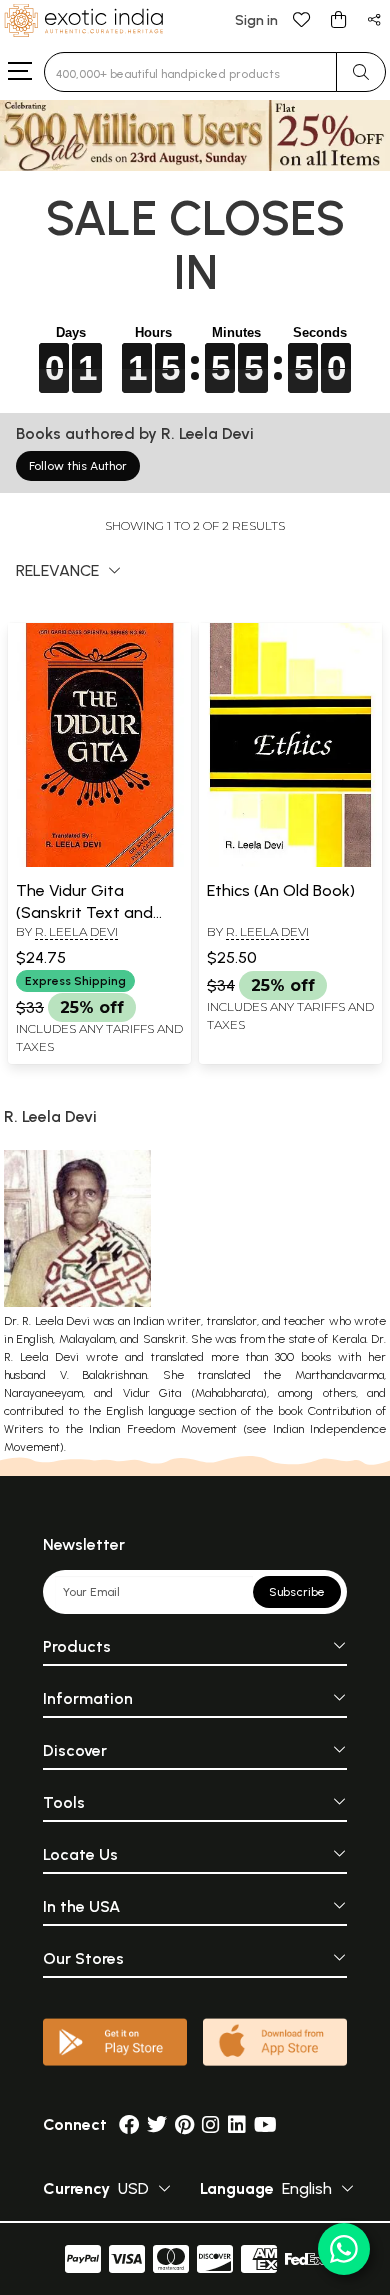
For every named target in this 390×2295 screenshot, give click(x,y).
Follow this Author (78, 466)
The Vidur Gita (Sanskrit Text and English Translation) (87, 913)
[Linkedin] (237, 2124)
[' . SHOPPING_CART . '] (338, 18)
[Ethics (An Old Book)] (290, 863)
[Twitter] (157, 2124)
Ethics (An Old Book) (281, 890)
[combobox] (190, 72)
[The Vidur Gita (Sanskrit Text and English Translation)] (99, 863)
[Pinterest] (184, 2124)
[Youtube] (265, 2124)
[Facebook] (129, 2124)
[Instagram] (211, 2124)
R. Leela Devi (76, 931)
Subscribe (297, 1592)
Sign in (256, 20)
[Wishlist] (302, 18)
